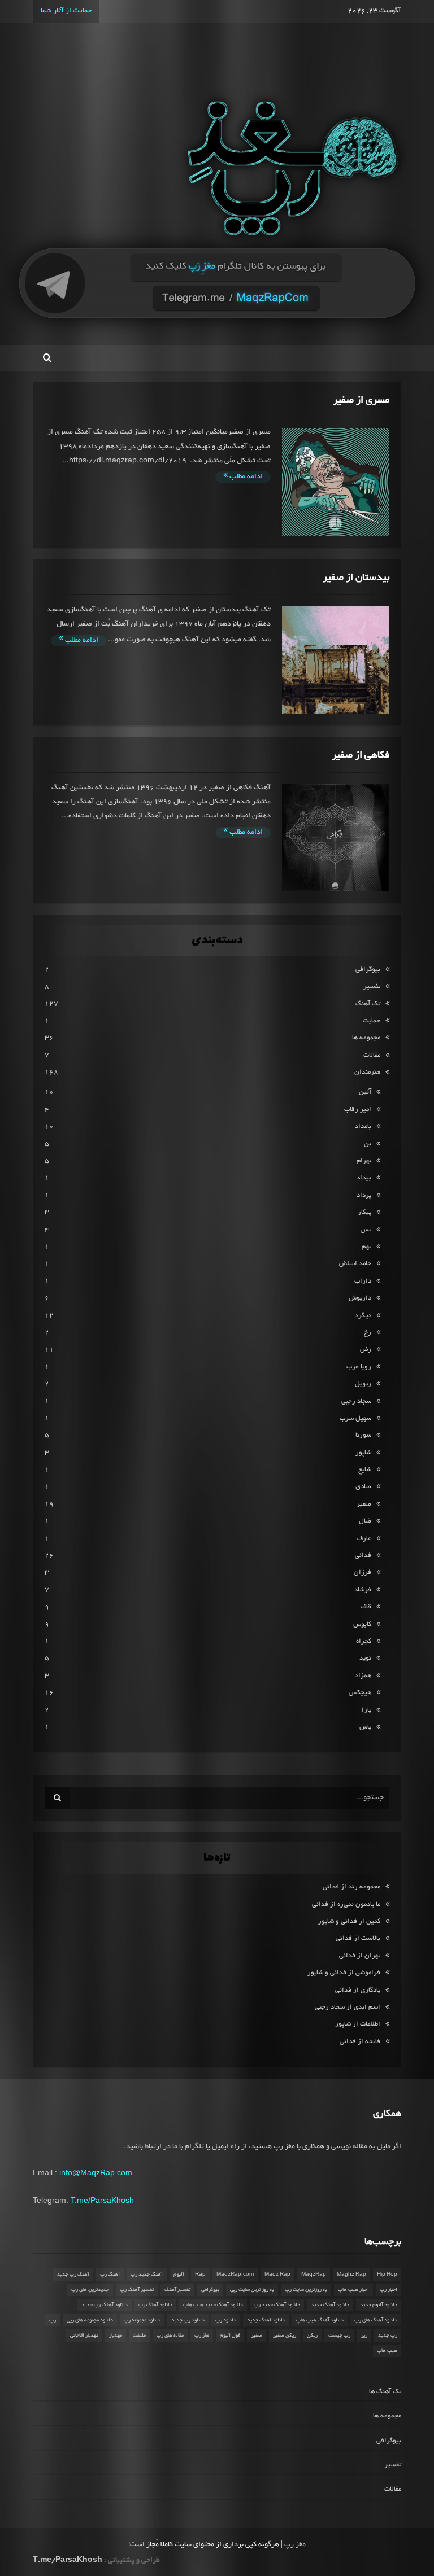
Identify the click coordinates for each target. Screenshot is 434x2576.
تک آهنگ (368, 1004)
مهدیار (116, 2336)
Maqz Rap (277, 2275)
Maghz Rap (351, 2275)
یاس (365, 1727)
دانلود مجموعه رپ (142, 2320)
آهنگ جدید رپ (147, 2275)
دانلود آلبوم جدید (379, 2305)
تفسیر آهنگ (177, 2290)
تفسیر (372, 987)
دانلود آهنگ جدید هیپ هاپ (213, 2305)
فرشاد (363, 1590)
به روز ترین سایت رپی (252, 2290)
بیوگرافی (368, 970)
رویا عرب (359, 1367)
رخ (368, 1333)
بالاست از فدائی (358, 1938)
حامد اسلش (355, 1264)
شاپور (363, 1453)
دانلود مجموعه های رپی (90, 2320)
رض (366, 1350)
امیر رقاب (358, 1110)
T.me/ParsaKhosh (102, 2200)
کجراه (364, 1641)
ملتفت (139, 2336)
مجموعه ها (366, 1038)
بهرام (364, 1161)
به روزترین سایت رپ (306, 2290)
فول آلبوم (230, 2336)
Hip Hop (387, 2275)
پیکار (364, 1212)
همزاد (363, 1676)
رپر (364, 2336)
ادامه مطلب (245, 477)
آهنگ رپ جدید (73, 2275)
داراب (363, 1281)
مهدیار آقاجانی (84, 2336)
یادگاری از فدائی (358, 1990)
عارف (364, 1539)
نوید (365, 1658)
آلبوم (179, 2275)
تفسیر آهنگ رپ (137, 2290)
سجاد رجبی (356, 1401)
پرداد (364, 1195)
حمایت (372, 1021)
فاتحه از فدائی (360, 2042)
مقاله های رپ (170, 2336)
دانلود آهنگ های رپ (376, 2320)
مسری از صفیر (361, 401)
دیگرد (363, 1316)
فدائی (363, 1556)
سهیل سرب (355, 1418)
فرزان (363, 1573)
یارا (366, 1710)
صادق (363, 1487)
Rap (200, 2275)
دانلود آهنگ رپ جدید (105, 2305)
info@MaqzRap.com (96, 2172)
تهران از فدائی (360, 1956)
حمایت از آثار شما (66, 11)
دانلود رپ (226, 2320)
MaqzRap (314, 2275)
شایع (365, 1470)
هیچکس (360, 1693)
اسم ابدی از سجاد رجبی (348, 2007)
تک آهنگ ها (385, 2392)
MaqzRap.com (235, 2275)
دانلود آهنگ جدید (330, 2305)
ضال (365, 1521)
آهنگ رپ (110, 2275)
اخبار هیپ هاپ (353, 2290)
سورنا (363, 1435)
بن (368, 1144)
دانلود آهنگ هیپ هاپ (320, 2320)
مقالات (372, 1055)
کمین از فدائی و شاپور (349, 1921)
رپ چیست (339, 2336)
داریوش (360, 1298)
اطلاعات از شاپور (358, 2024)
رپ (53, 2320)
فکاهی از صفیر (361, 756)
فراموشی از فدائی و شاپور (344, 1973)
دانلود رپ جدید (188, 2320)
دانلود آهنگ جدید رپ (277, 2305)
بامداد (363, 1127)
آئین (365, 1092)
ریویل (363, 1384)
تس (366, 1230)
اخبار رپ (389, 2290)
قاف (366, 1607)
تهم (366, 1247)
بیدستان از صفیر (356, 578)
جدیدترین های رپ (90, 2290)
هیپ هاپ (387, 2351)
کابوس (362, 1624)
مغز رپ (202, 2336)
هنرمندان (367, 1072)
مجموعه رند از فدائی (351, 1887)
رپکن (312, 2336)
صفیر (364, 1504)
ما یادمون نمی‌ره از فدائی (346, 1904)
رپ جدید (388, 2336)
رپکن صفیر (285, 2336)
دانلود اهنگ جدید (266, 2320)
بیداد (364, 1178)
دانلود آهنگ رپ (155, 2305)
